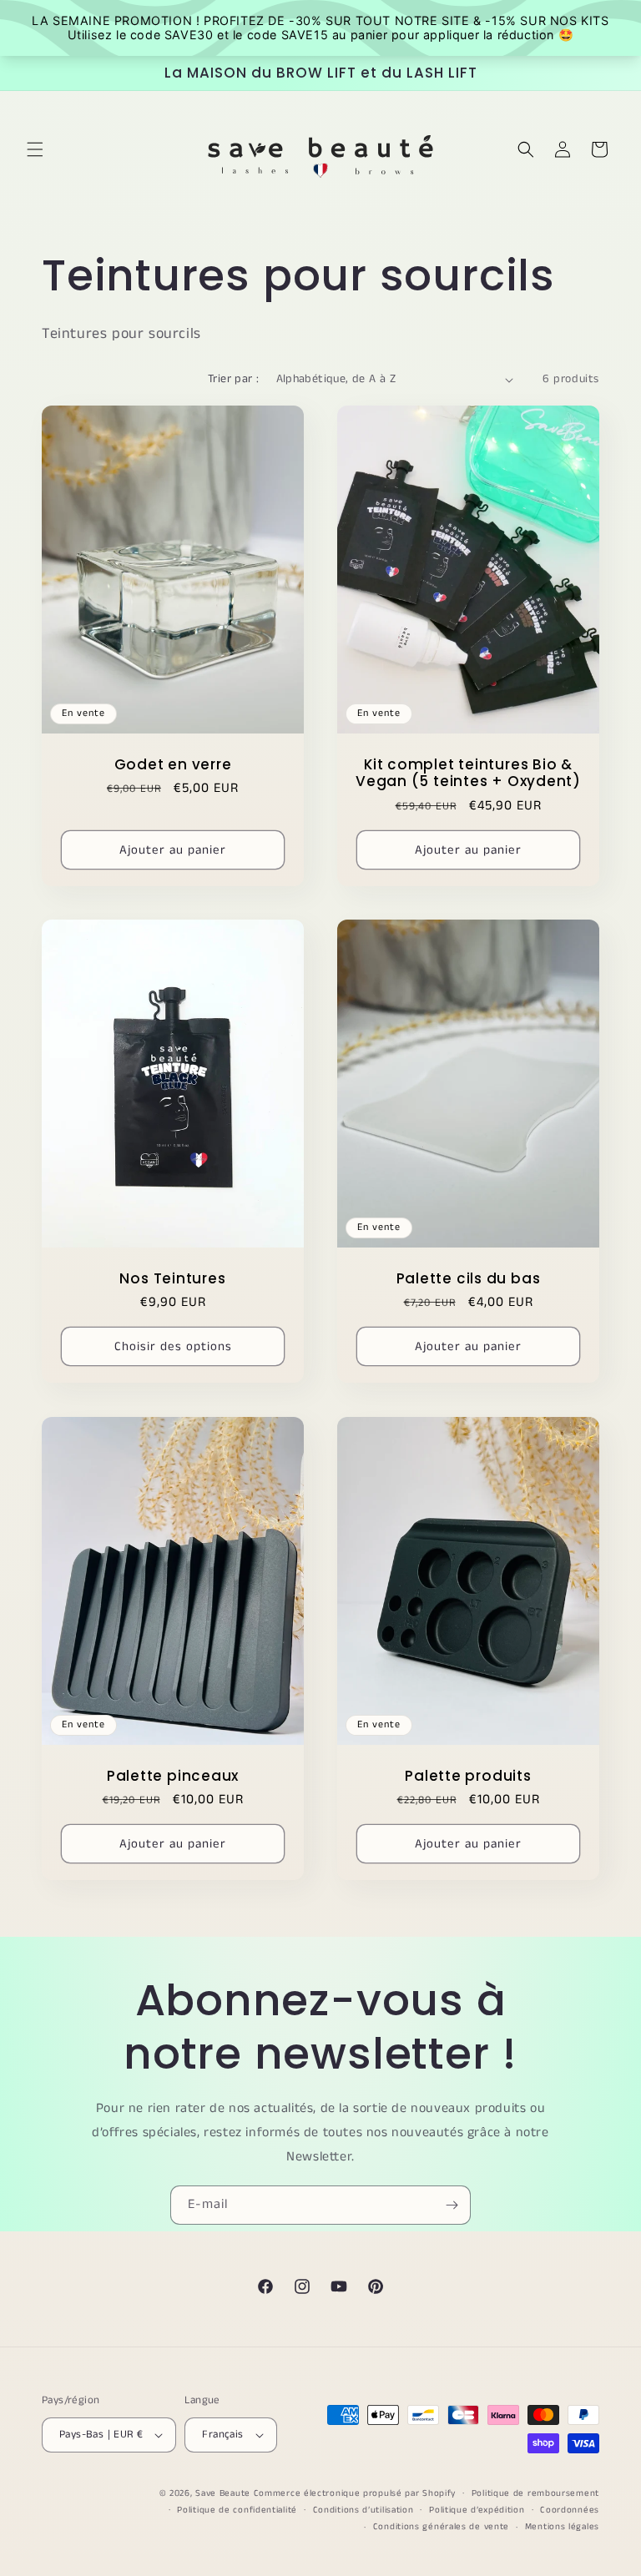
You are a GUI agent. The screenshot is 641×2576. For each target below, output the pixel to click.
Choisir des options (173, 1346)
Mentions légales (562, 2527)
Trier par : (233, 379)
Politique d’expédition (477, 2510)
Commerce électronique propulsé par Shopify (355, 2493)
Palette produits (468, 1775)
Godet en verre (173, 765)
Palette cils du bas (469, 1279)
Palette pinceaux (173, 1775)
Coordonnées (570, 2510)
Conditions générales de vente (441, 2527)
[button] (35, 149)
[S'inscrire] (452, 2205)
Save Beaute (223, 2493)
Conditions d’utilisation (363, 2510)
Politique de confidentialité (237, 2510)
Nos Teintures (172, 1279)
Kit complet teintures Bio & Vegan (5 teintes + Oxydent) (468, 774)
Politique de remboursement (535, 2493)
